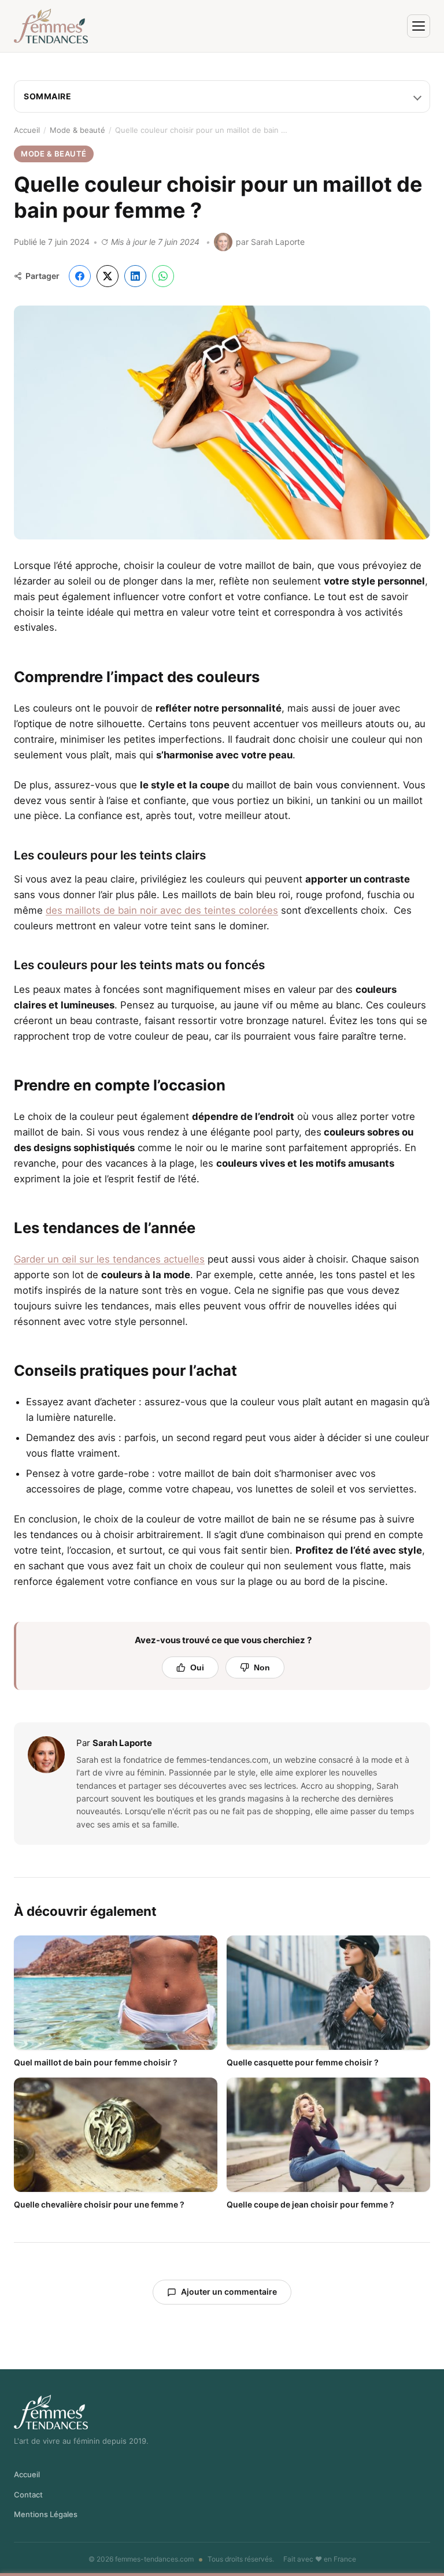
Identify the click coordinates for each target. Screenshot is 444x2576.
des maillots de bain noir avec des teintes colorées (162, 910)
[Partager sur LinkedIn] (135, 276)
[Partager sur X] (108, 276)
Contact (28, 2495)
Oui (197, 1667)
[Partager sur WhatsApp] (163, 276)
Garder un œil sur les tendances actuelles (109, 1259)
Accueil (27, 130)
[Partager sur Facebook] (80, 276)
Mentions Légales (46, 2514)
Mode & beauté (77, 130)
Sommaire (47, 96)
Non (262, 1667)
